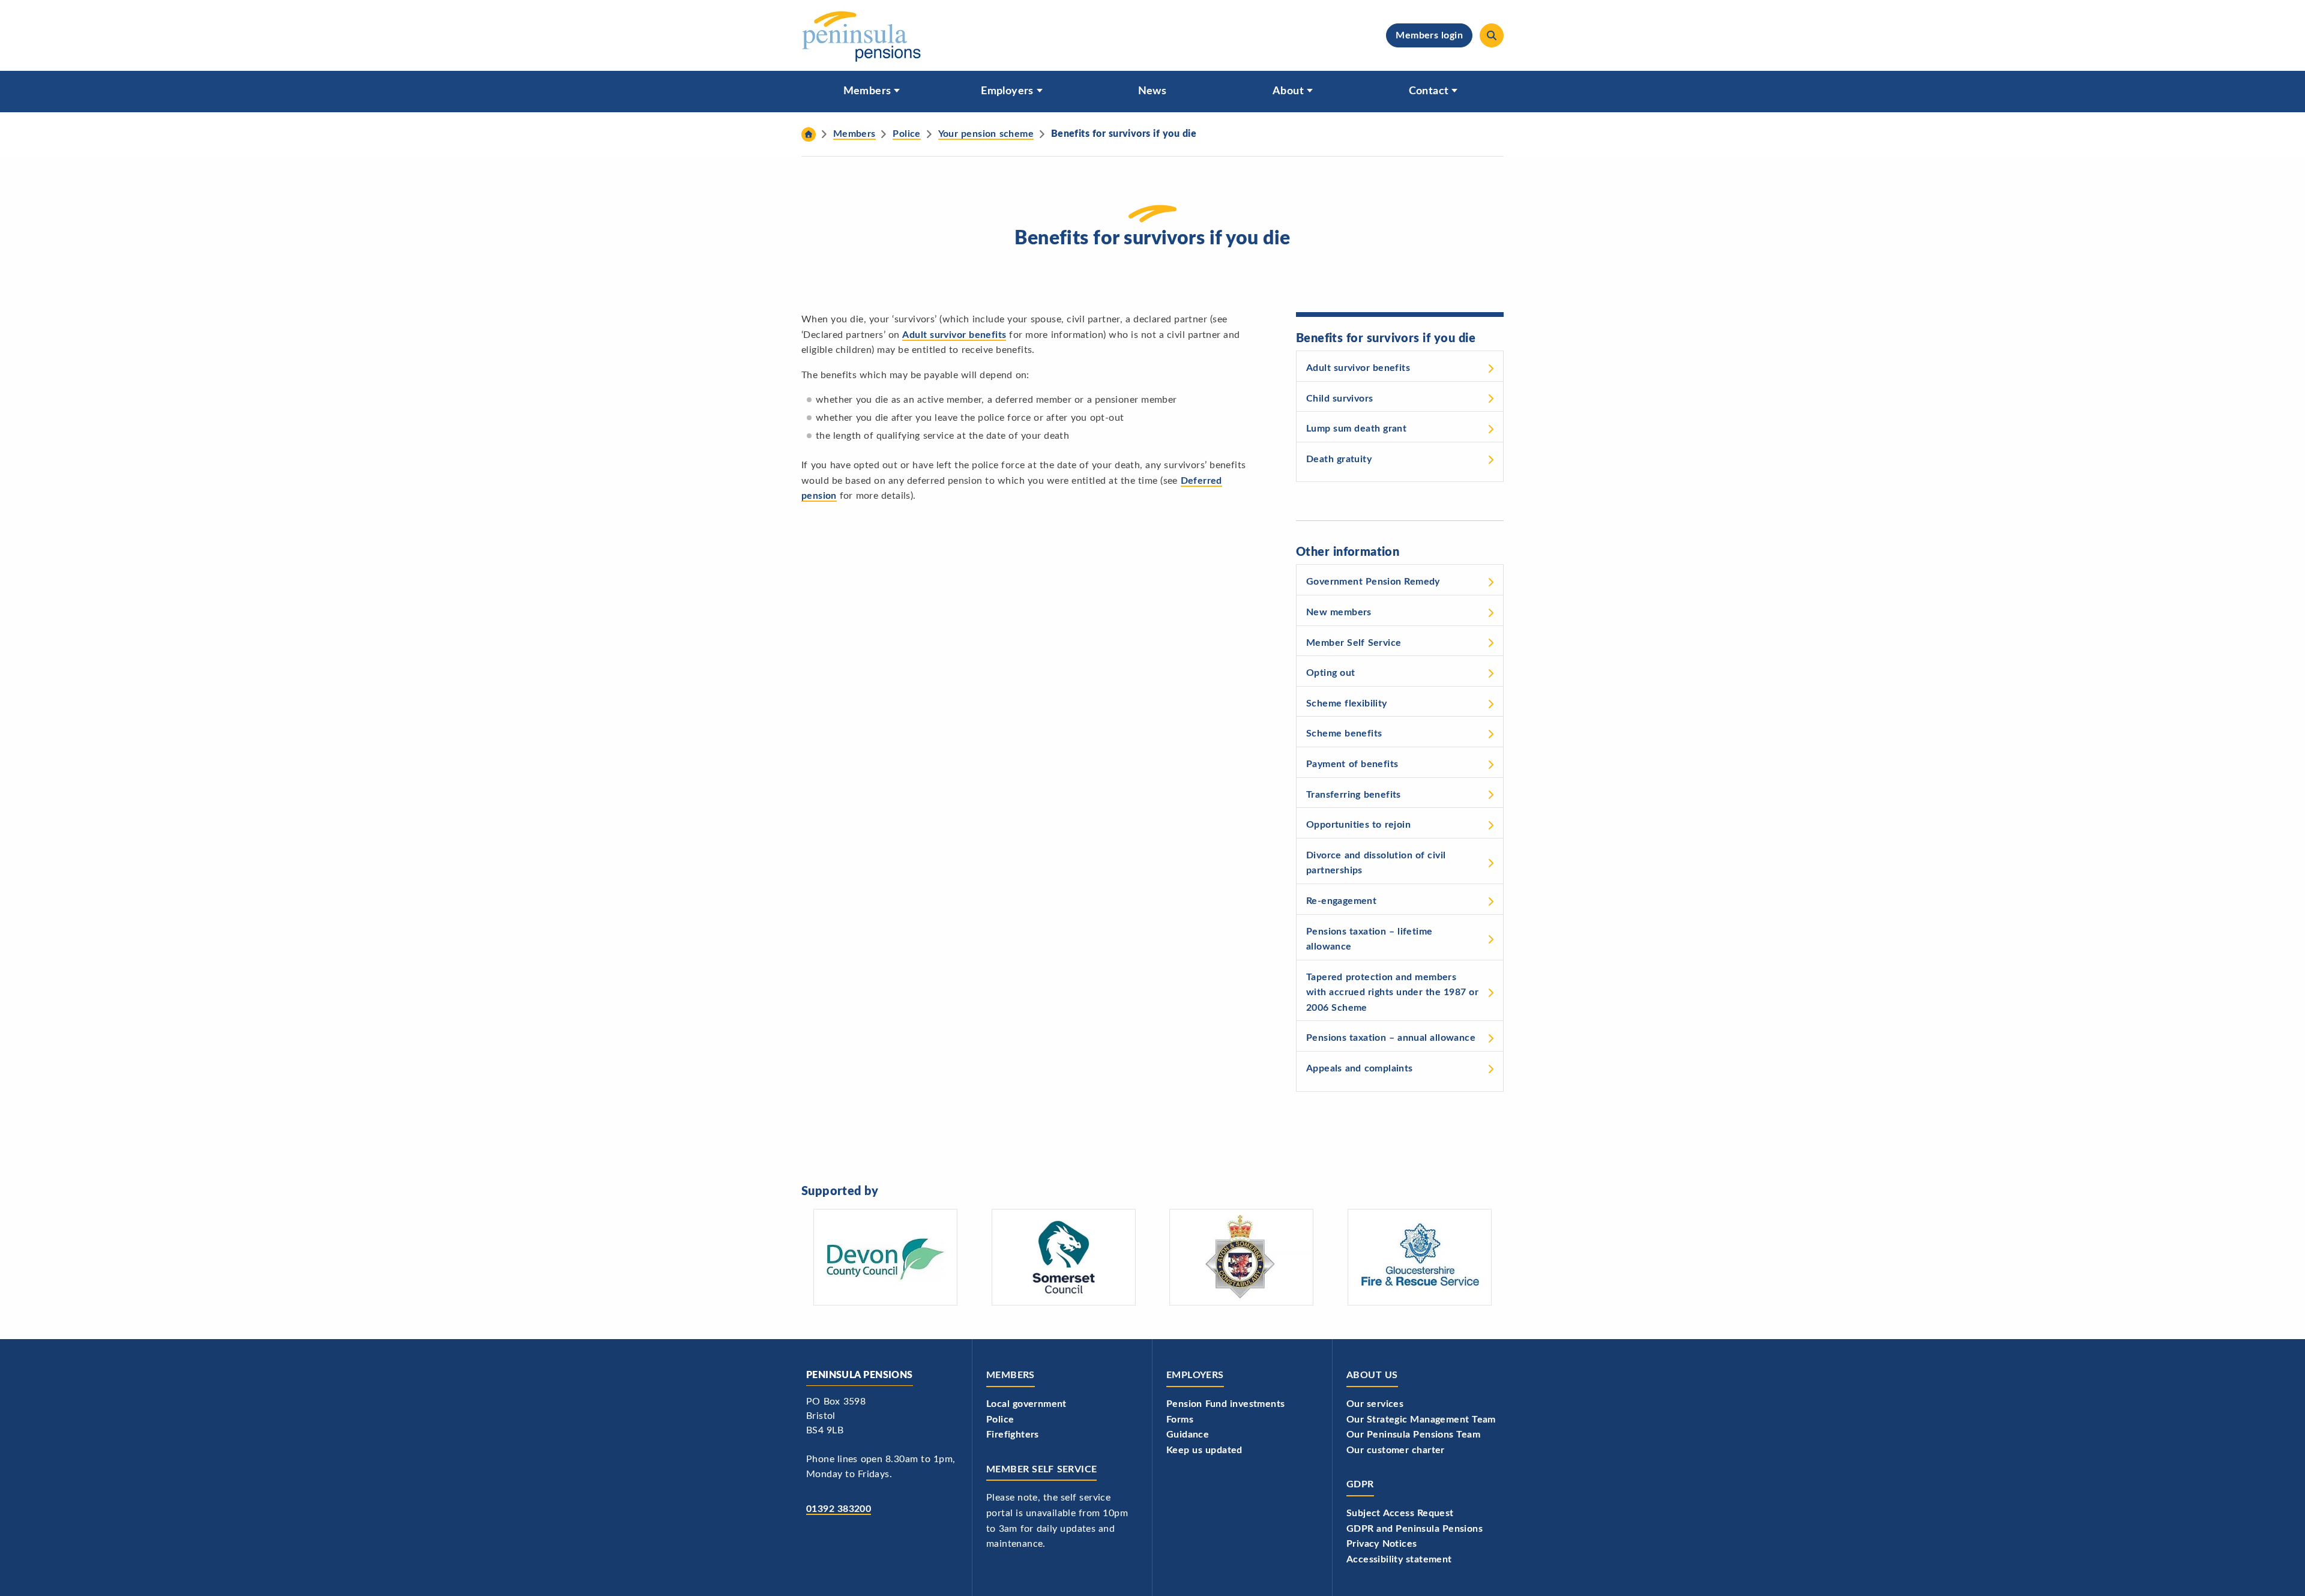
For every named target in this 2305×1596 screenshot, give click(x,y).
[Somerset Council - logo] (1064, 1257)
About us (1372, 1375)
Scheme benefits (1344, 733)
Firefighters (1013, 1435)
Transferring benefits (1354, 795)
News (1152, 91)
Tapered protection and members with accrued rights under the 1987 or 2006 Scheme (1392, 992)
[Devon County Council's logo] (885, 1257)
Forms (1180, 1420)
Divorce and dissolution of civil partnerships (1376, 863)
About (1288, 91)
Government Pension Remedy (1373, 582)
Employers (1007, 91)
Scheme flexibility (1347, 703)
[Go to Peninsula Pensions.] (809, 134)
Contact (1429, 91)
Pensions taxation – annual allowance (1391, 1038)
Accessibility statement (1399, 1559)
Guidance (1188, 1435)
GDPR (1360, 1484)
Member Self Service (1354, 643)
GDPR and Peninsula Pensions (1415, 1529)
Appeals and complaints (1360, 1068)
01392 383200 (839, 1509)
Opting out (1330, 673)
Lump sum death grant (1356, 429)
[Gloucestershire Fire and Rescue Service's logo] (1420, 1257)
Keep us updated (1204, 1450)
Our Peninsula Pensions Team (1413, 1435)
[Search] (1492, 35)
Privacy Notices (1381, 1544)
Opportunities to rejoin (1358, 825)
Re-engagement (1341, 901)
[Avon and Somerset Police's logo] (1241, 1257)
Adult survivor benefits (954, 335)
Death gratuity (1339, 459)
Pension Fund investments (1225, 1404)
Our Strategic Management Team (1421, 1420)
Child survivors (1339, 399)
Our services (1375, 1404)
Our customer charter (1396, 1450)
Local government (1026, 1404)
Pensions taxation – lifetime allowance (1369, 939)
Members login (1429, 35)
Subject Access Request (1400, 1513)
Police (1000, 1420)
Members (867, 91)
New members (1339, 612)
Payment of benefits (1352, 764)
